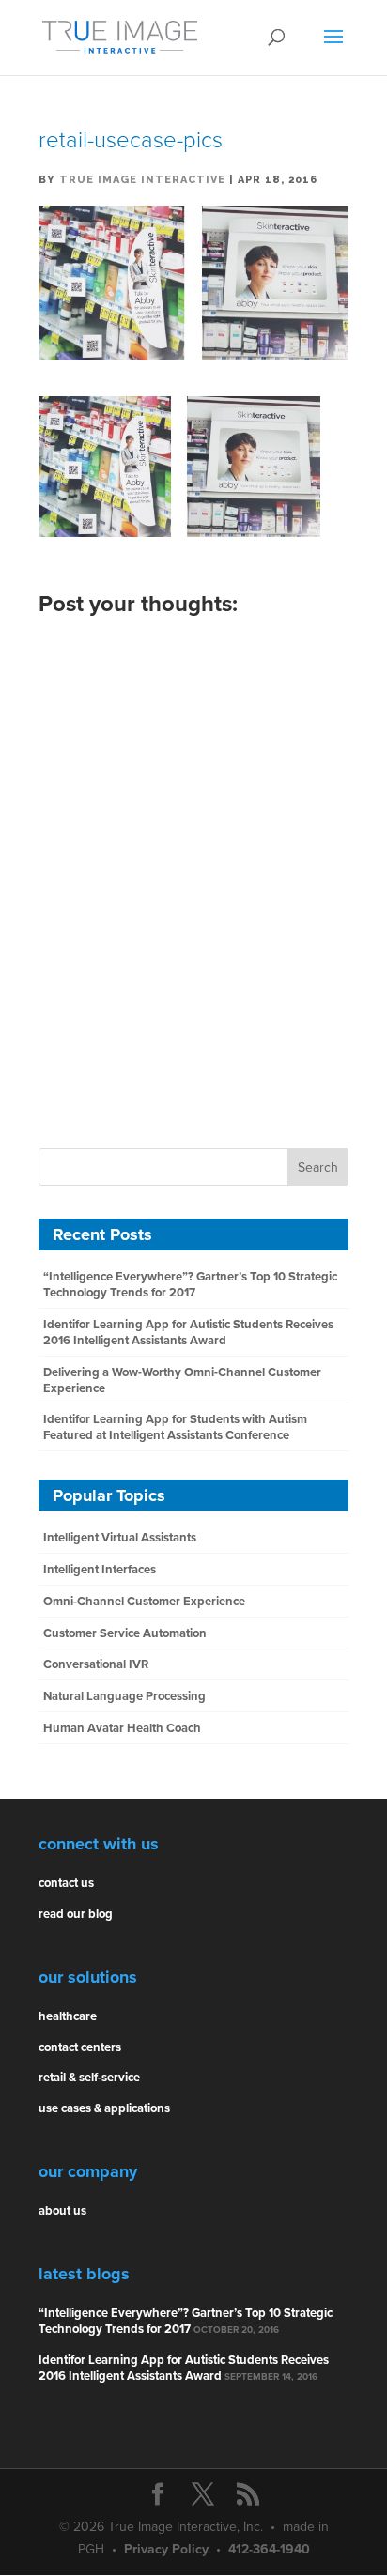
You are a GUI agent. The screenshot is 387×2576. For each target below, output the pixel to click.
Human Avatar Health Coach (122, 1728)
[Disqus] (193, 866)
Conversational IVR (96, 1664)
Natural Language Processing (124, 1696)
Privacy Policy (166, 2549)
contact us (66, 1883)
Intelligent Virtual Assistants (120, 1538)
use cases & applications (104, 2108)
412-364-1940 (269, 2549)
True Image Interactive (142, 180)
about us (62, 2211)
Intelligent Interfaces (100, 1570)
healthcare (68, 2016)
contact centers (80, 2047)
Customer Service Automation (125, 1633)
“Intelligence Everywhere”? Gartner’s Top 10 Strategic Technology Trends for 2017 (190, 1285)
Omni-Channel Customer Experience (144, 1602)
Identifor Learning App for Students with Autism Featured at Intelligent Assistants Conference (175, 1427)
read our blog (76, 1914)
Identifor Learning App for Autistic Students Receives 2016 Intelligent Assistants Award (188, 1333)
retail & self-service (89, 2078)
